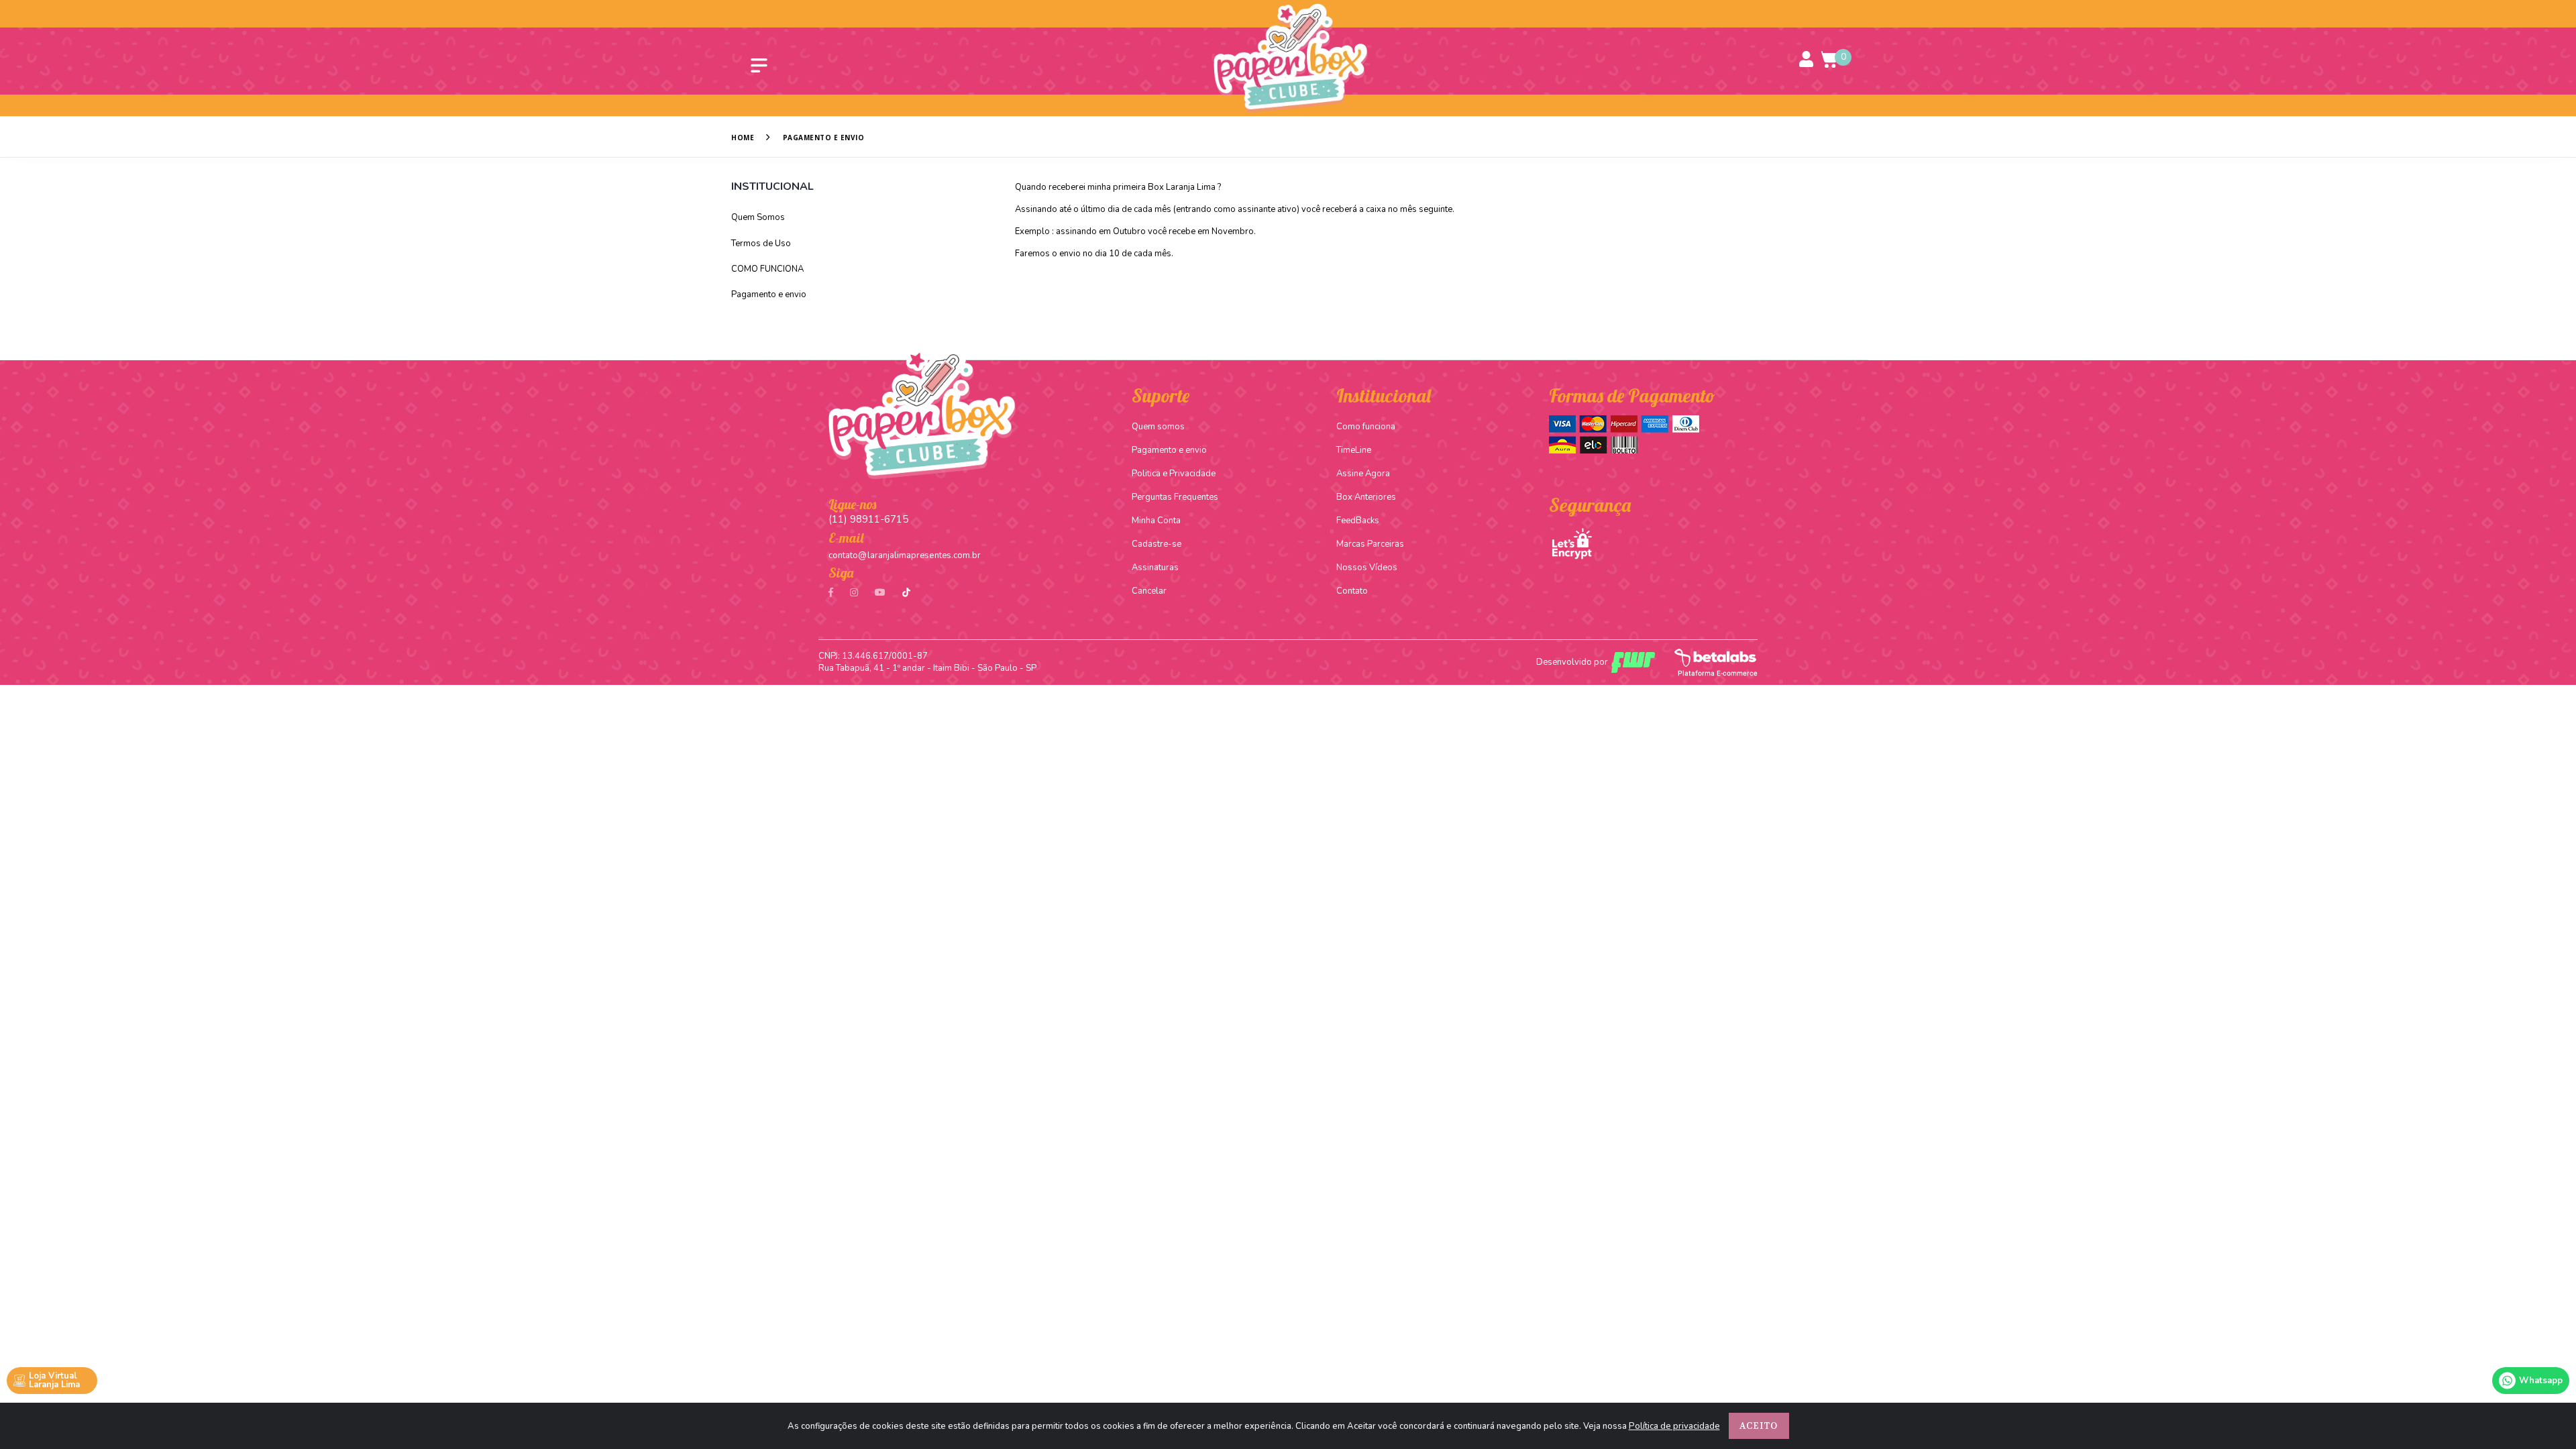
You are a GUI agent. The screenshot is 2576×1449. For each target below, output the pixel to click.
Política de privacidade (1674, 1426)
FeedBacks (1358, 521)
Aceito (1759, 1426)
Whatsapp (2541, 1381)
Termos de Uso (761, 244)
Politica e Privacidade (1174, 474)
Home (743, 138)
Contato (1352, 591)
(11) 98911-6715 (868, 519)
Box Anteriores (1366, 497)
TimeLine (1354, 450)
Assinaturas (1155, 568)
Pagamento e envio (769, 294)
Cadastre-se (1157, 544)
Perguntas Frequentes (1175, 497)
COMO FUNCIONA (767, 269)
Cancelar (1149, 591)
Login (1807, 58)
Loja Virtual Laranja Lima (54, 1380)
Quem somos (1158, 427)
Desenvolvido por (1572, 662)
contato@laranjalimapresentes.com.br (905, 555)
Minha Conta (1156, 521)
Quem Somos (758, 217)
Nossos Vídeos (1367, 568)
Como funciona (1366, 427)
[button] (1830, 59)
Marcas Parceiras (1370, 544)
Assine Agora (1363, 474)
